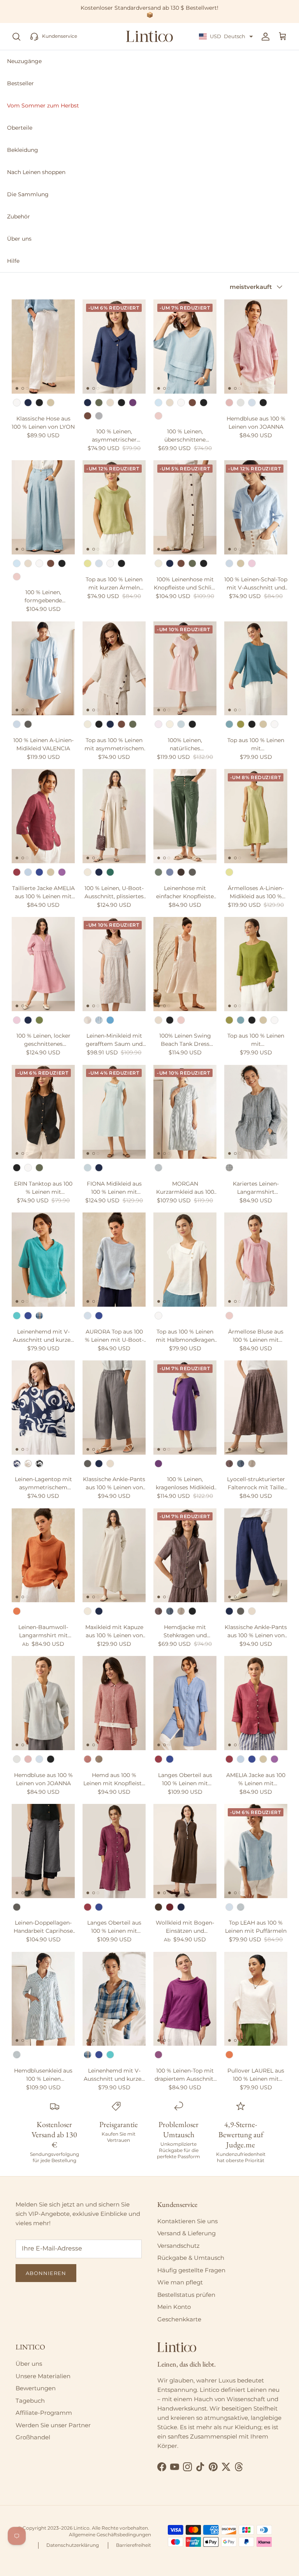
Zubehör (18, 216)
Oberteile (20, 128)
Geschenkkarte (179, 2319)
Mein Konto (174, 2307)
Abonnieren (46, 2273)
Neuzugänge (24, 61)
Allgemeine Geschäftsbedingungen (110, 2535)
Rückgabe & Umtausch (191, 2258)
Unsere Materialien (43, 2376)
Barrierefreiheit (134, 2545)
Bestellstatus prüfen (186, 2295)
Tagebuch (30, 2401)
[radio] (17, 403)
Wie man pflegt (180, 2282)
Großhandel (33, 2437)
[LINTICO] (149, 37)
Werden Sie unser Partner (53, 2425)
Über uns (19, 239)
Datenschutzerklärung (73, 2545)
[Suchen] (16, 37)
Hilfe (13, 261)
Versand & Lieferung (186, 2233)
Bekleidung (23, 150)
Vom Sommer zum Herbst (43, 106)
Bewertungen (36, 2388)
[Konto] (264, 37)
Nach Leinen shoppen (36, 172)
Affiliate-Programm (44, 2413)
